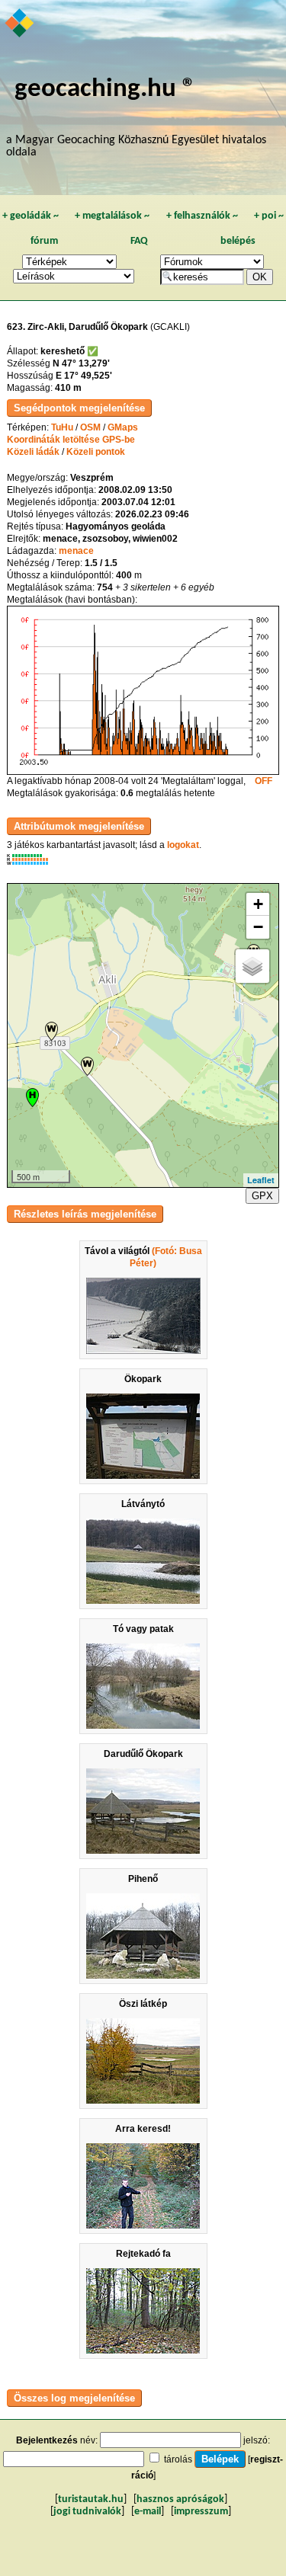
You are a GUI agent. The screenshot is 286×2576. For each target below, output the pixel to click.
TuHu (62, 427)
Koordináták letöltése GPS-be (71, 440)
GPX (262, 1196)
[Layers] (252, 966)
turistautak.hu (91, 2499)
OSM (90, 427)
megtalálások (112, 216)
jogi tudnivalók (87, 2512)
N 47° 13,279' (81, 363)
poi (269, 216)
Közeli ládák (33, 452)
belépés (238, 241)
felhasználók (202, 216)
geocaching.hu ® (105, 90)
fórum (44, 241)
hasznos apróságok (180, 2499)
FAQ (139, 241)
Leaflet (261, 1180)
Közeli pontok (96, 452)
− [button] (258, 927)
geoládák (31, 216)
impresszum (201, 2512)
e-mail (148, 2512)
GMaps (123, 427)
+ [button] (258, 904)
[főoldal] (20, 24)
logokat (183, 845)
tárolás (178, 2459)
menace (76, 551)
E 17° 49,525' (84, 376)
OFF (264, 781)
